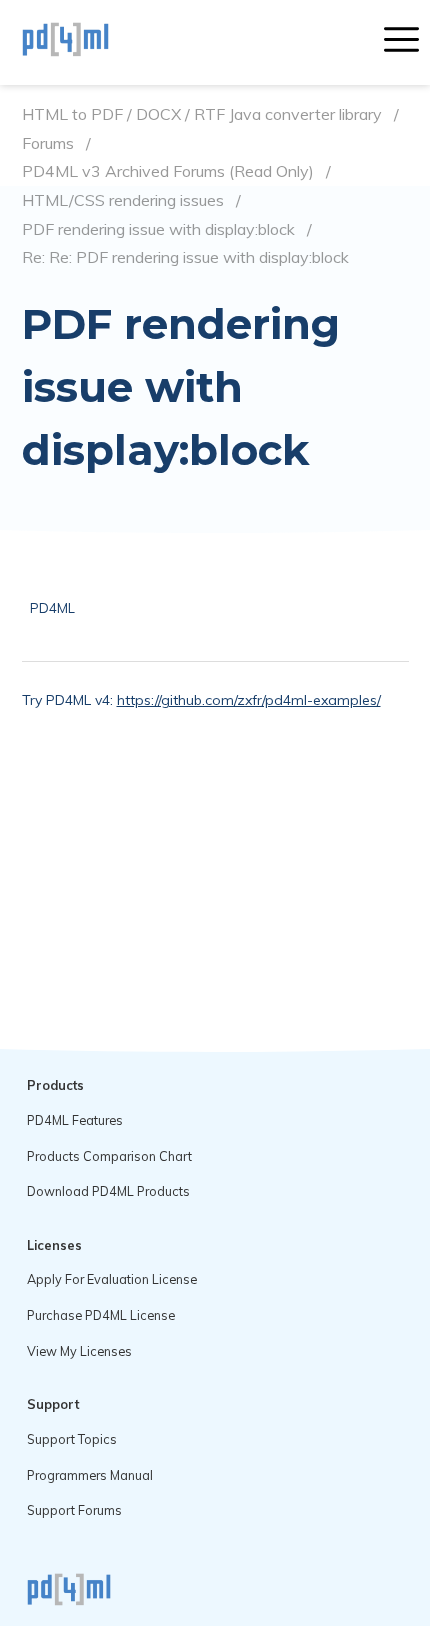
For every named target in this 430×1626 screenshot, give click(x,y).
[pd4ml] (87, 42)
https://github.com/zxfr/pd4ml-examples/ (249, 700)
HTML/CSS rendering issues (123, 200)
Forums (48, 143)
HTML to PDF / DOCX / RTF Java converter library (202, 114)
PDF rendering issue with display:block (158, 229)
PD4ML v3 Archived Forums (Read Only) (168, 171)
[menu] (401, 42)
